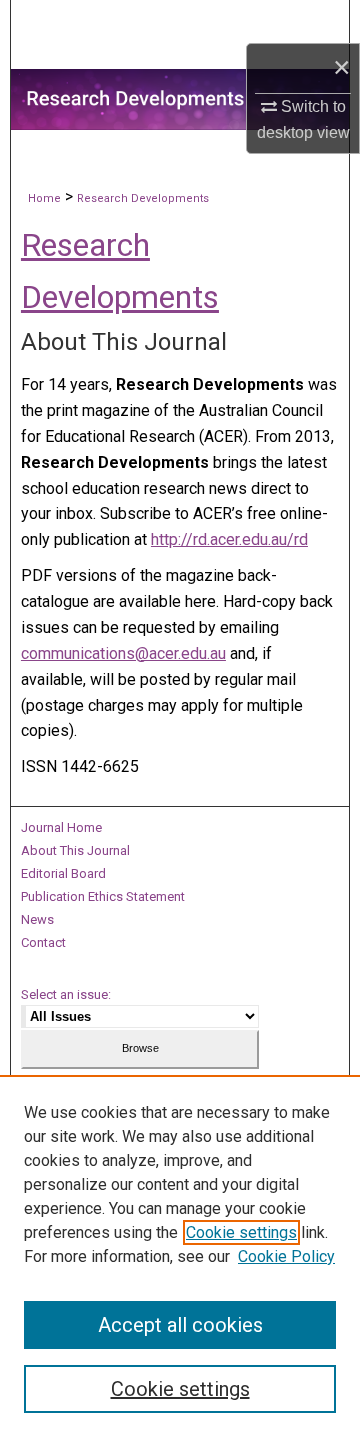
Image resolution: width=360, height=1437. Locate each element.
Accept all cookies (180, 1325)
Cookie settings (241, 1232)
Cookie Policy (286, 1256)
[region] (180, 1256)
